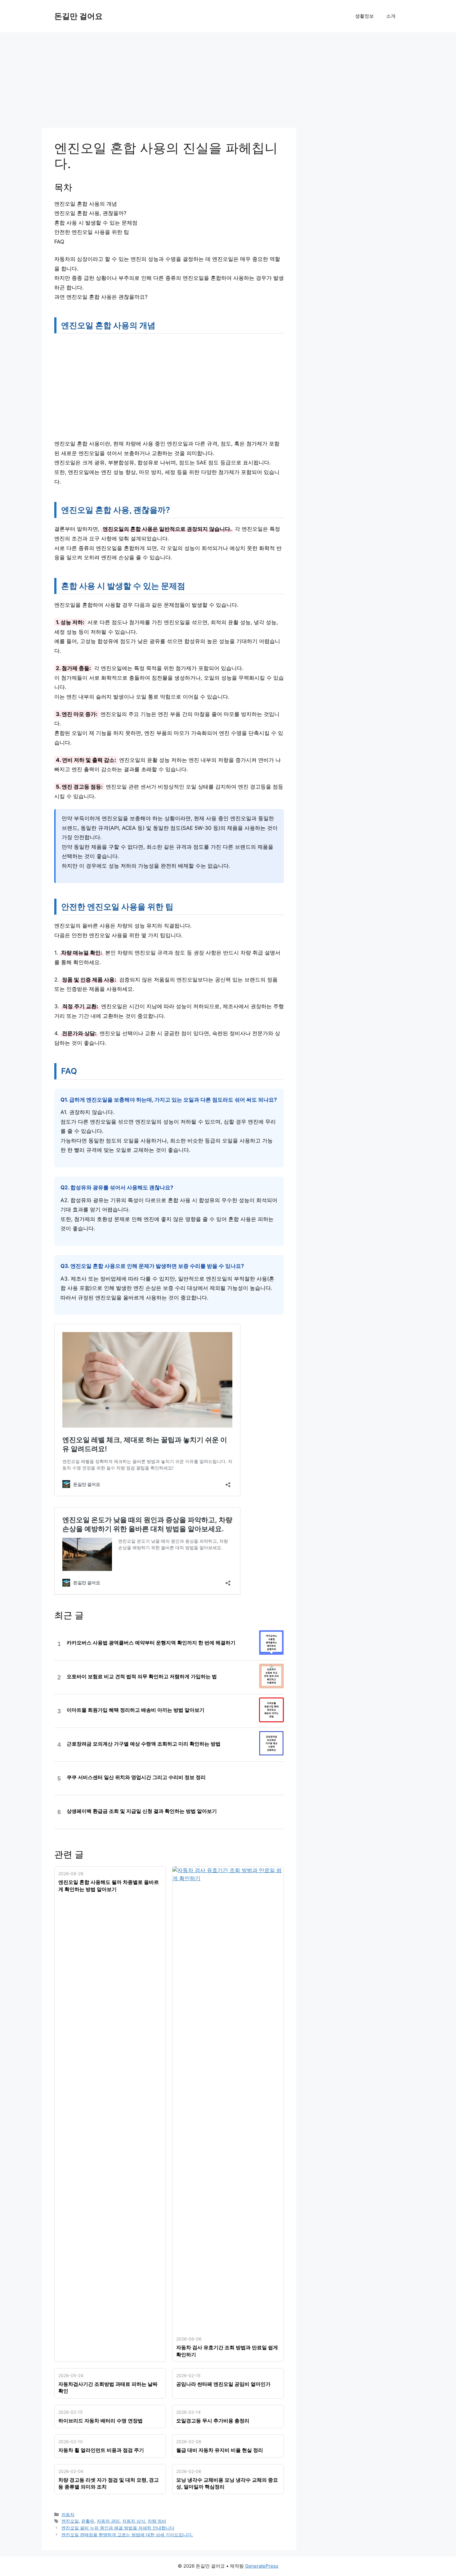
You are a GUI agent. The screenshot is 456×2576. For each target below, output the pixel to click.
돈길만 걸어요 (78, 16)
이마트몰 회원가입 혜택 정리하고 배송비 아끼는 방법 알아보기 (136, 1710)
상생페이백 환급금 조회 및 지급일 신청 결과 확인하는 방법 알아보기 (142, 1811)
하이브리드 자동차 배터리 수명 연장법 (101, 2421)
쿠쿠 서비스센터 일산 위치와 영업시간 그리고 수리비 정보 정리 (136, 1777)
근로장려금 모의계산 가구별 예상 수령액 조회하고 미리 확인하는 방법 (144, 1744)
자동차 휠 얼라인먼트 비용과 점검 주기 (101, 2450)
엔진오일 (70, 2521)
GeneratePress (262, 2566)
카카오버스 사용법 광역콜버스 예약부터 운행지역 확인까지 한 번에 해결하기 (151, 1643)
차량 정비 (157, 2521)
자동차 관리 (108, 2521)
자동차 (68, 2514)
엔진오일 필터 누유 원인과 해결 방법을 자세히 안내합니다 (118, 2528)
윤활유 (88, 2521)
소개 (391, 16)
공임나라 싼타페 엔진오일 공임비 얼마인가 (223, 2384)
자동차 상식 (134, 2521)
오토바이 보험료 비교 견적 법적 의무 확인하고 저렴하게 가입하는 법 (142, 1677)
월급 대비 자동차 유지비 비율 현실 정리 (220, 2450)
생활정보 (364, 16)
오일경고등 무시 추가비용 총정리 (213, 2421)
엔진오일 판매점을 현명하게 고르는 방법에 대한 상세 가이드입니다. (127, 2535)
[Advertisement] (169, 82)
